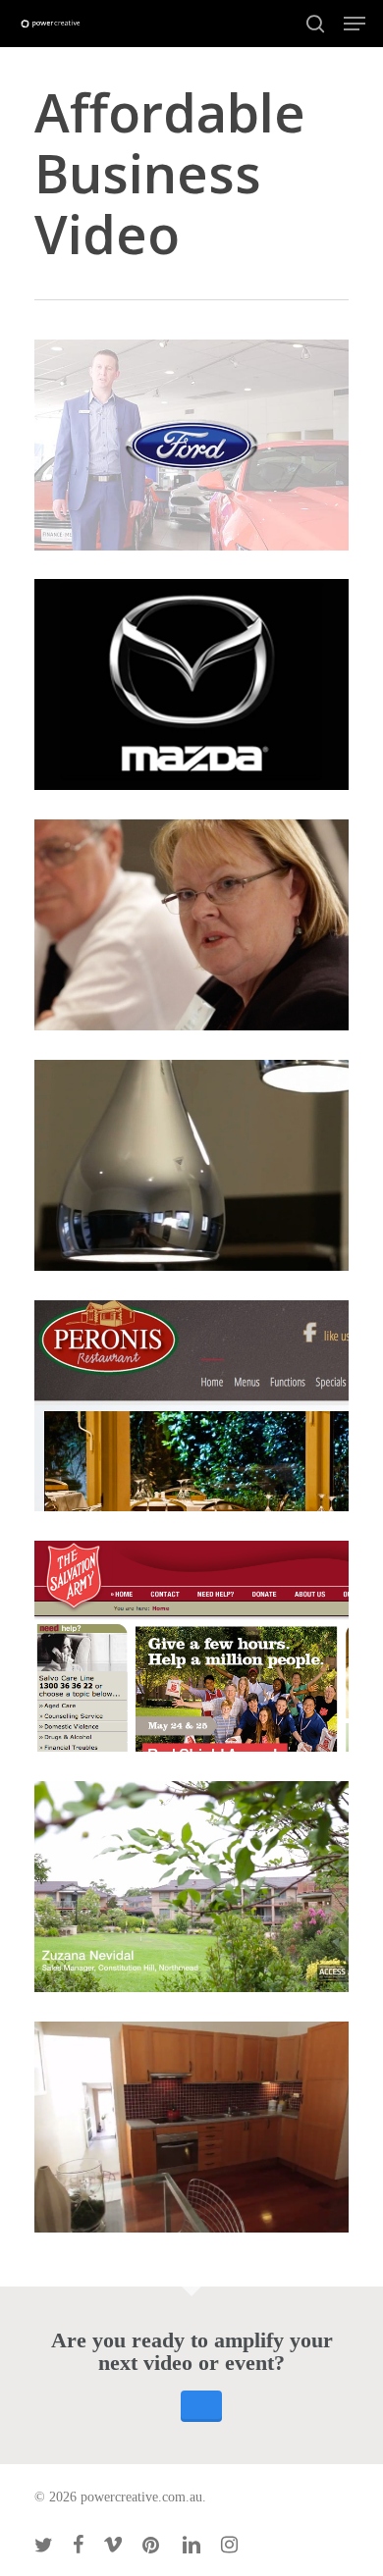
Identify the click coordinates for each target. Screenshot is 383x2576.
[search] (315, 24)
